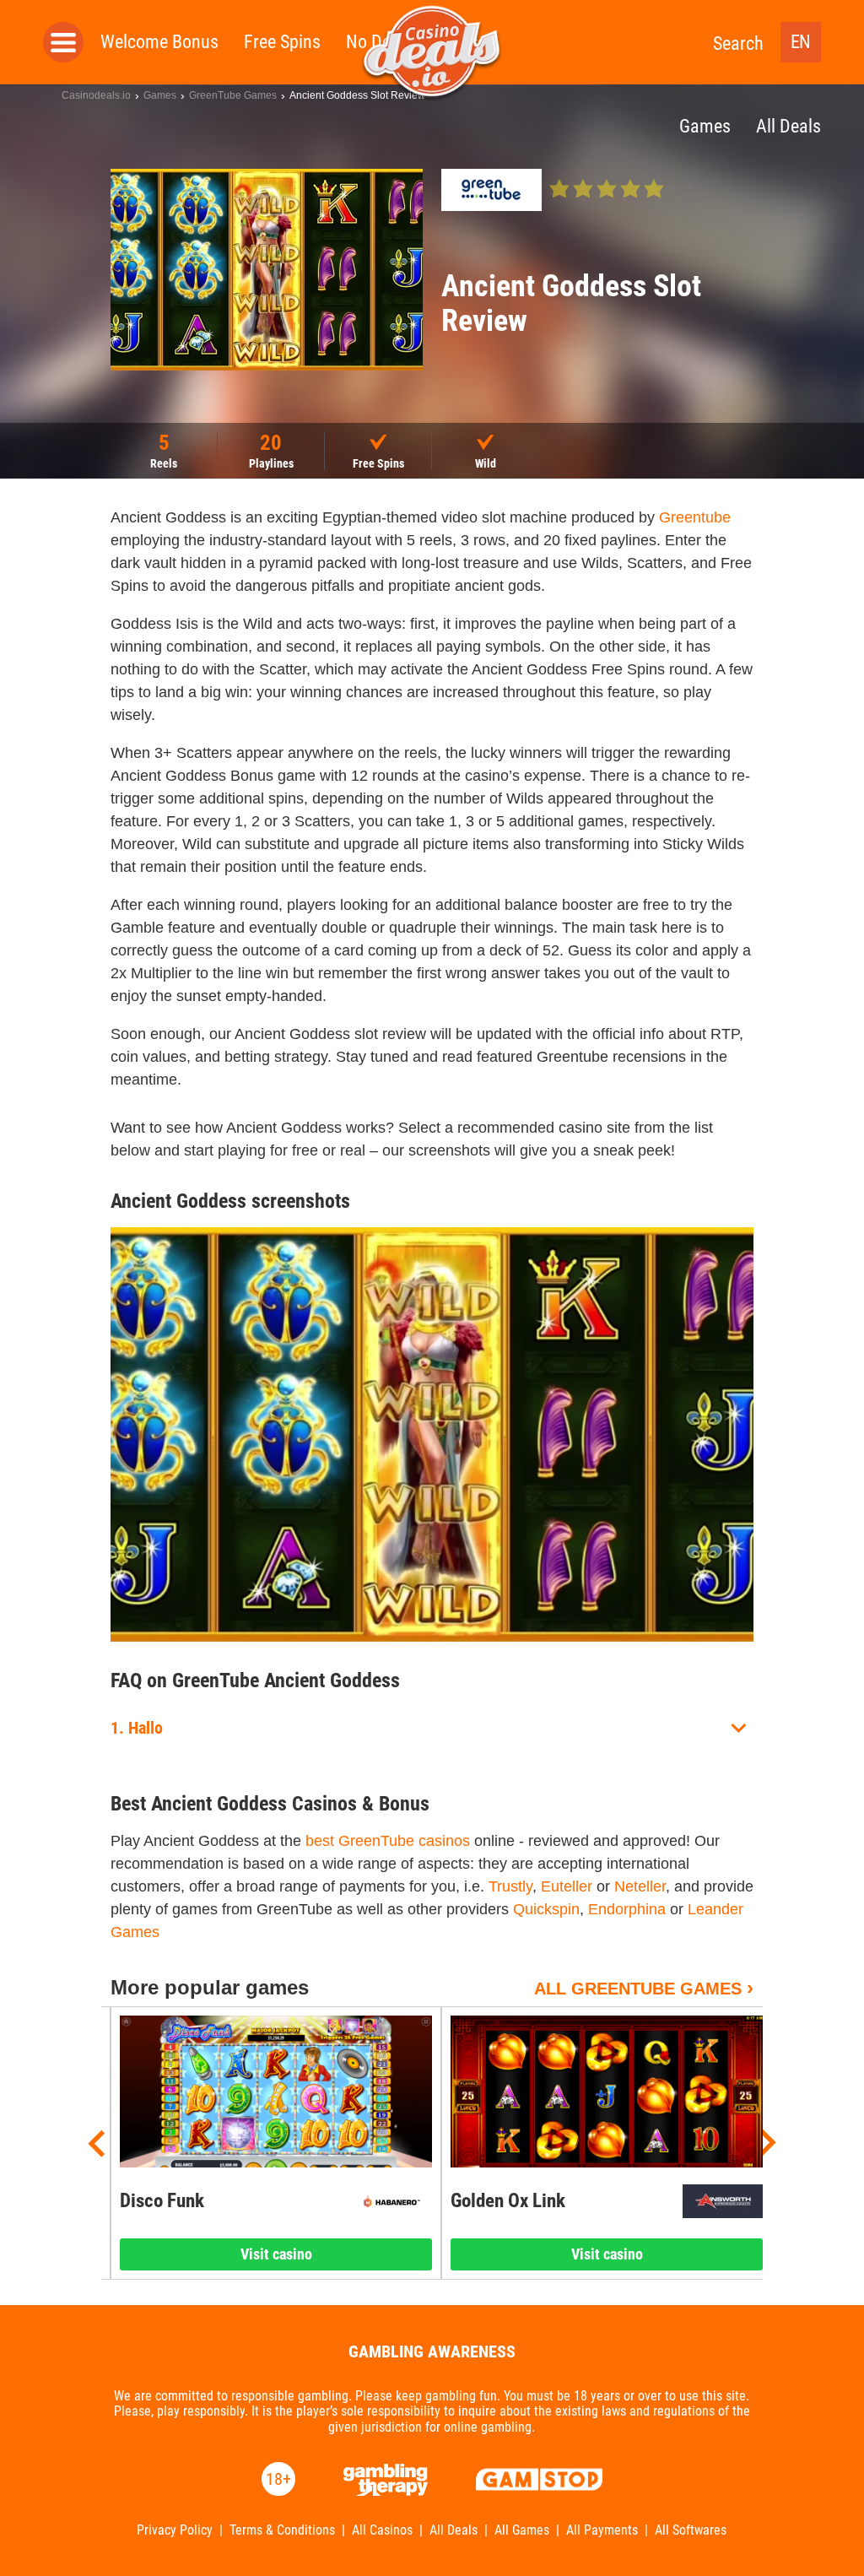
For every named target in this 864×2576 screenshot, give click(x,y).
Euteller (567, 1886)
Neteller (640, 1886)
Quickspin (546, 1909)
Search (738, 43)
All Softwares (691, 2530)
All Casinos (382, 2530)
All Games (522, 2530)
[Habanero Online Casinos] (392, 2201)
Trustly (510, 1886)
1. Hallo (137, 1728)
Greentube (695, 517)
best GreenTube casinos (388, 1841)
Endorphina (627, 1909)
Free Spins (282, 42)
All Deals (454, 2530)
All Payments (602, 2530)
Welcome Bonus (159, 42)
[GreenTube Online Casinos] (491, 190)
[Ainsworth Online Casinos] (723, 2201)
